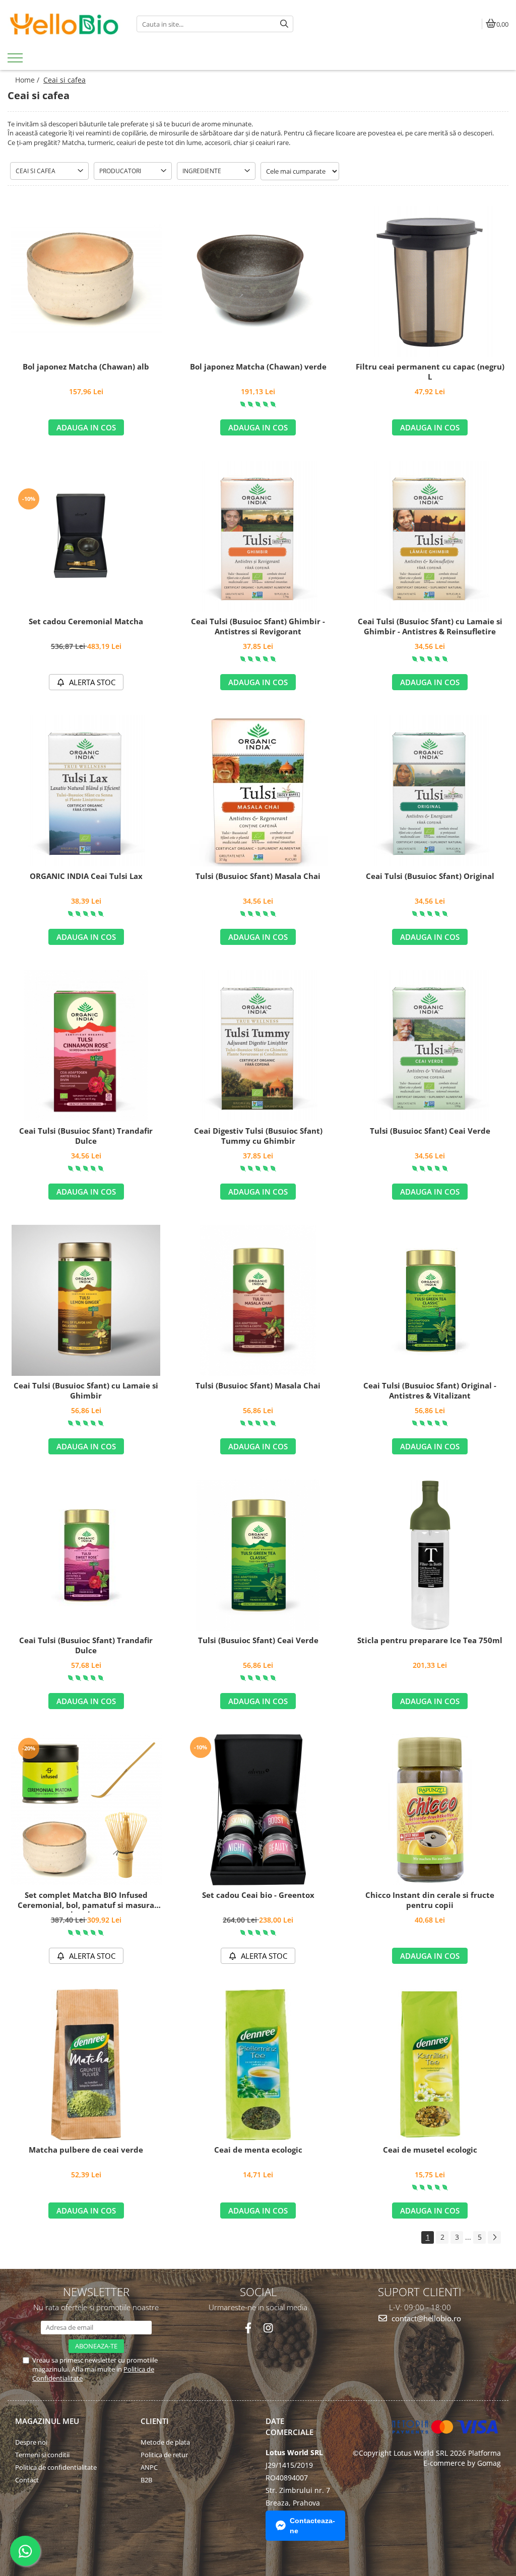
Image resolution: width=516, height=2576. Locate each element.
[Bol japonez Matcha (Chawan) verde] (258, 282)
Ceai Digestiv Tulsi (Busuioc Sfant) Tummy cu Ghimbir (258, 1136)
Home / (28, 80)
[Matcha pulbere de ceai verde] (86, 2065)
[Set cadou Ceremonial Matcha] (86, 536)
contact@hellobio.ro (425, 2318)
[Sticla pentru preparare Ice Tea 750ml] (430, 1555)
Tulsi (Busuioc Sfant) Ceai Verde (430, 1131)
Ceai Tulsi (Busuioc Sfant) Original (430, 876)
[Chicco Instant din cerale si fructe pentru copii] (430, 1810)
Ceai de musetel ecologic (430, 2150)
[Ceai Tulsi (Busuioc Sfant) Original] (430, 791)
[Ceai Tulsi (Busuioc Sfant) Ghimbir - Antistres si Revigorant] (258, 536)
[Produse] (16, 61)
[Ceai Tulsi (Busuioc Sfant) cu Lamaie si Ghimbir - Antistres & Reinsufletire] (430, 536)
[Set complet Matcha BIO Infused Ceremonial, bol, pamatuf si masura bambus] (86, 1810)
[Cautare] (284, 24)
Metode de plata (165, 2442)
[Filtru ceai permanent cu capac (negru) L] (430, 281)
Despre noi (31, 2442)
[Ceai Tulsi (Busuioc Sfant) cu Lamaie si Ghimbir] (86, 1300)
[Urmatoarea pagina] (494, 2237)
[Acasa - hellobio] (64, 24)
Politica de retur (164, 2455)
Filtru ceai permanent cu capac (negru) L (430, 372)
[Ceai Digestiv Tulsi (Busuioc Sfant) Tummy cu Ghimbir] (258, 1046)
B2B (146, 2480)
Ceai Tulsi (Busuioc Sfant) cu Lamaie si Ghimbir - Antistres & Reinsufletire (430, 627)
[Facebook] (248, 2328)
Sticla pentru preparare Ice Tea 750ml (430, 1640)
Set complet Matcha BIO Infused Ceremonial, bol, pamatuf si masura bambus (86, 1901)
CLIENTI (155, 2421)
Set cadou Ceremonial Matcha (86, 621)
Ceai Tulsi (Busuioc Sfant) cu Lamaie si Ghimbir (86, 1391)
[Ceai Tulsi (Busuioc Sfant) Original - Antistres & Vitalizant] (430, 1301)
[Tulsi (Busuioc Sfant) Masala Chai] (258, 791)
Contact (27, 2480)
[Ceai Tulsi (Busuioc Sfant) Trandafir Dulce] (86, 1046)
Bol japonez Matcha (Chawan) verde (258, 367)
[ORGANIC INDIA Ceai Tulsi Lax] (86, 791)
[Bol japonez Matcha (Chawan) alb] (86, 281)
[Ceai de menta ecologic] (258, 2065)
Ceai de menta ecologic (258, 2150)
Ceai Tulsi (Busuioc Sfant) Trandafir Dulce (86, 1136)
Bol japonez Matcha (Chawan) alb (86, 367)
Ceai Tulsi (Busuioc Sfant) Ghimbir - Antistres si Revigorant (258, 627)
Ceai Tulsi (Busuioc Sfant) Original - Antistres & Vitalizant (430, 1391)
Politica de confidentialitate (56, 2467)
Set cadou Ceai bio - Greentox (258, 1895)
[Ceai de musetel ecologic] (430, 2065)
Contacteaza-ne (312, 2526)
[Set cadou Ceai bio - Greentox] (258, 1810)
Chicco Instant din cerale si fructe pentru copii (430, 1900)
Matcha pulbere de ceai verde (86, 2150)
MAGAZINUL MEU (47, 2421)
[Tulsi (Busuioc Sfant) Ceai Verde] (430, 1046)
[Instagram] (268, 2328)
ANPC (149, 2467)
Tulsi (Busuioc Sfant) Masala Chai (258, 876)
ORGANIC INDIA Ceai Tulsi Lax (86, 876)
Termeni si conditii (42, 2455)
